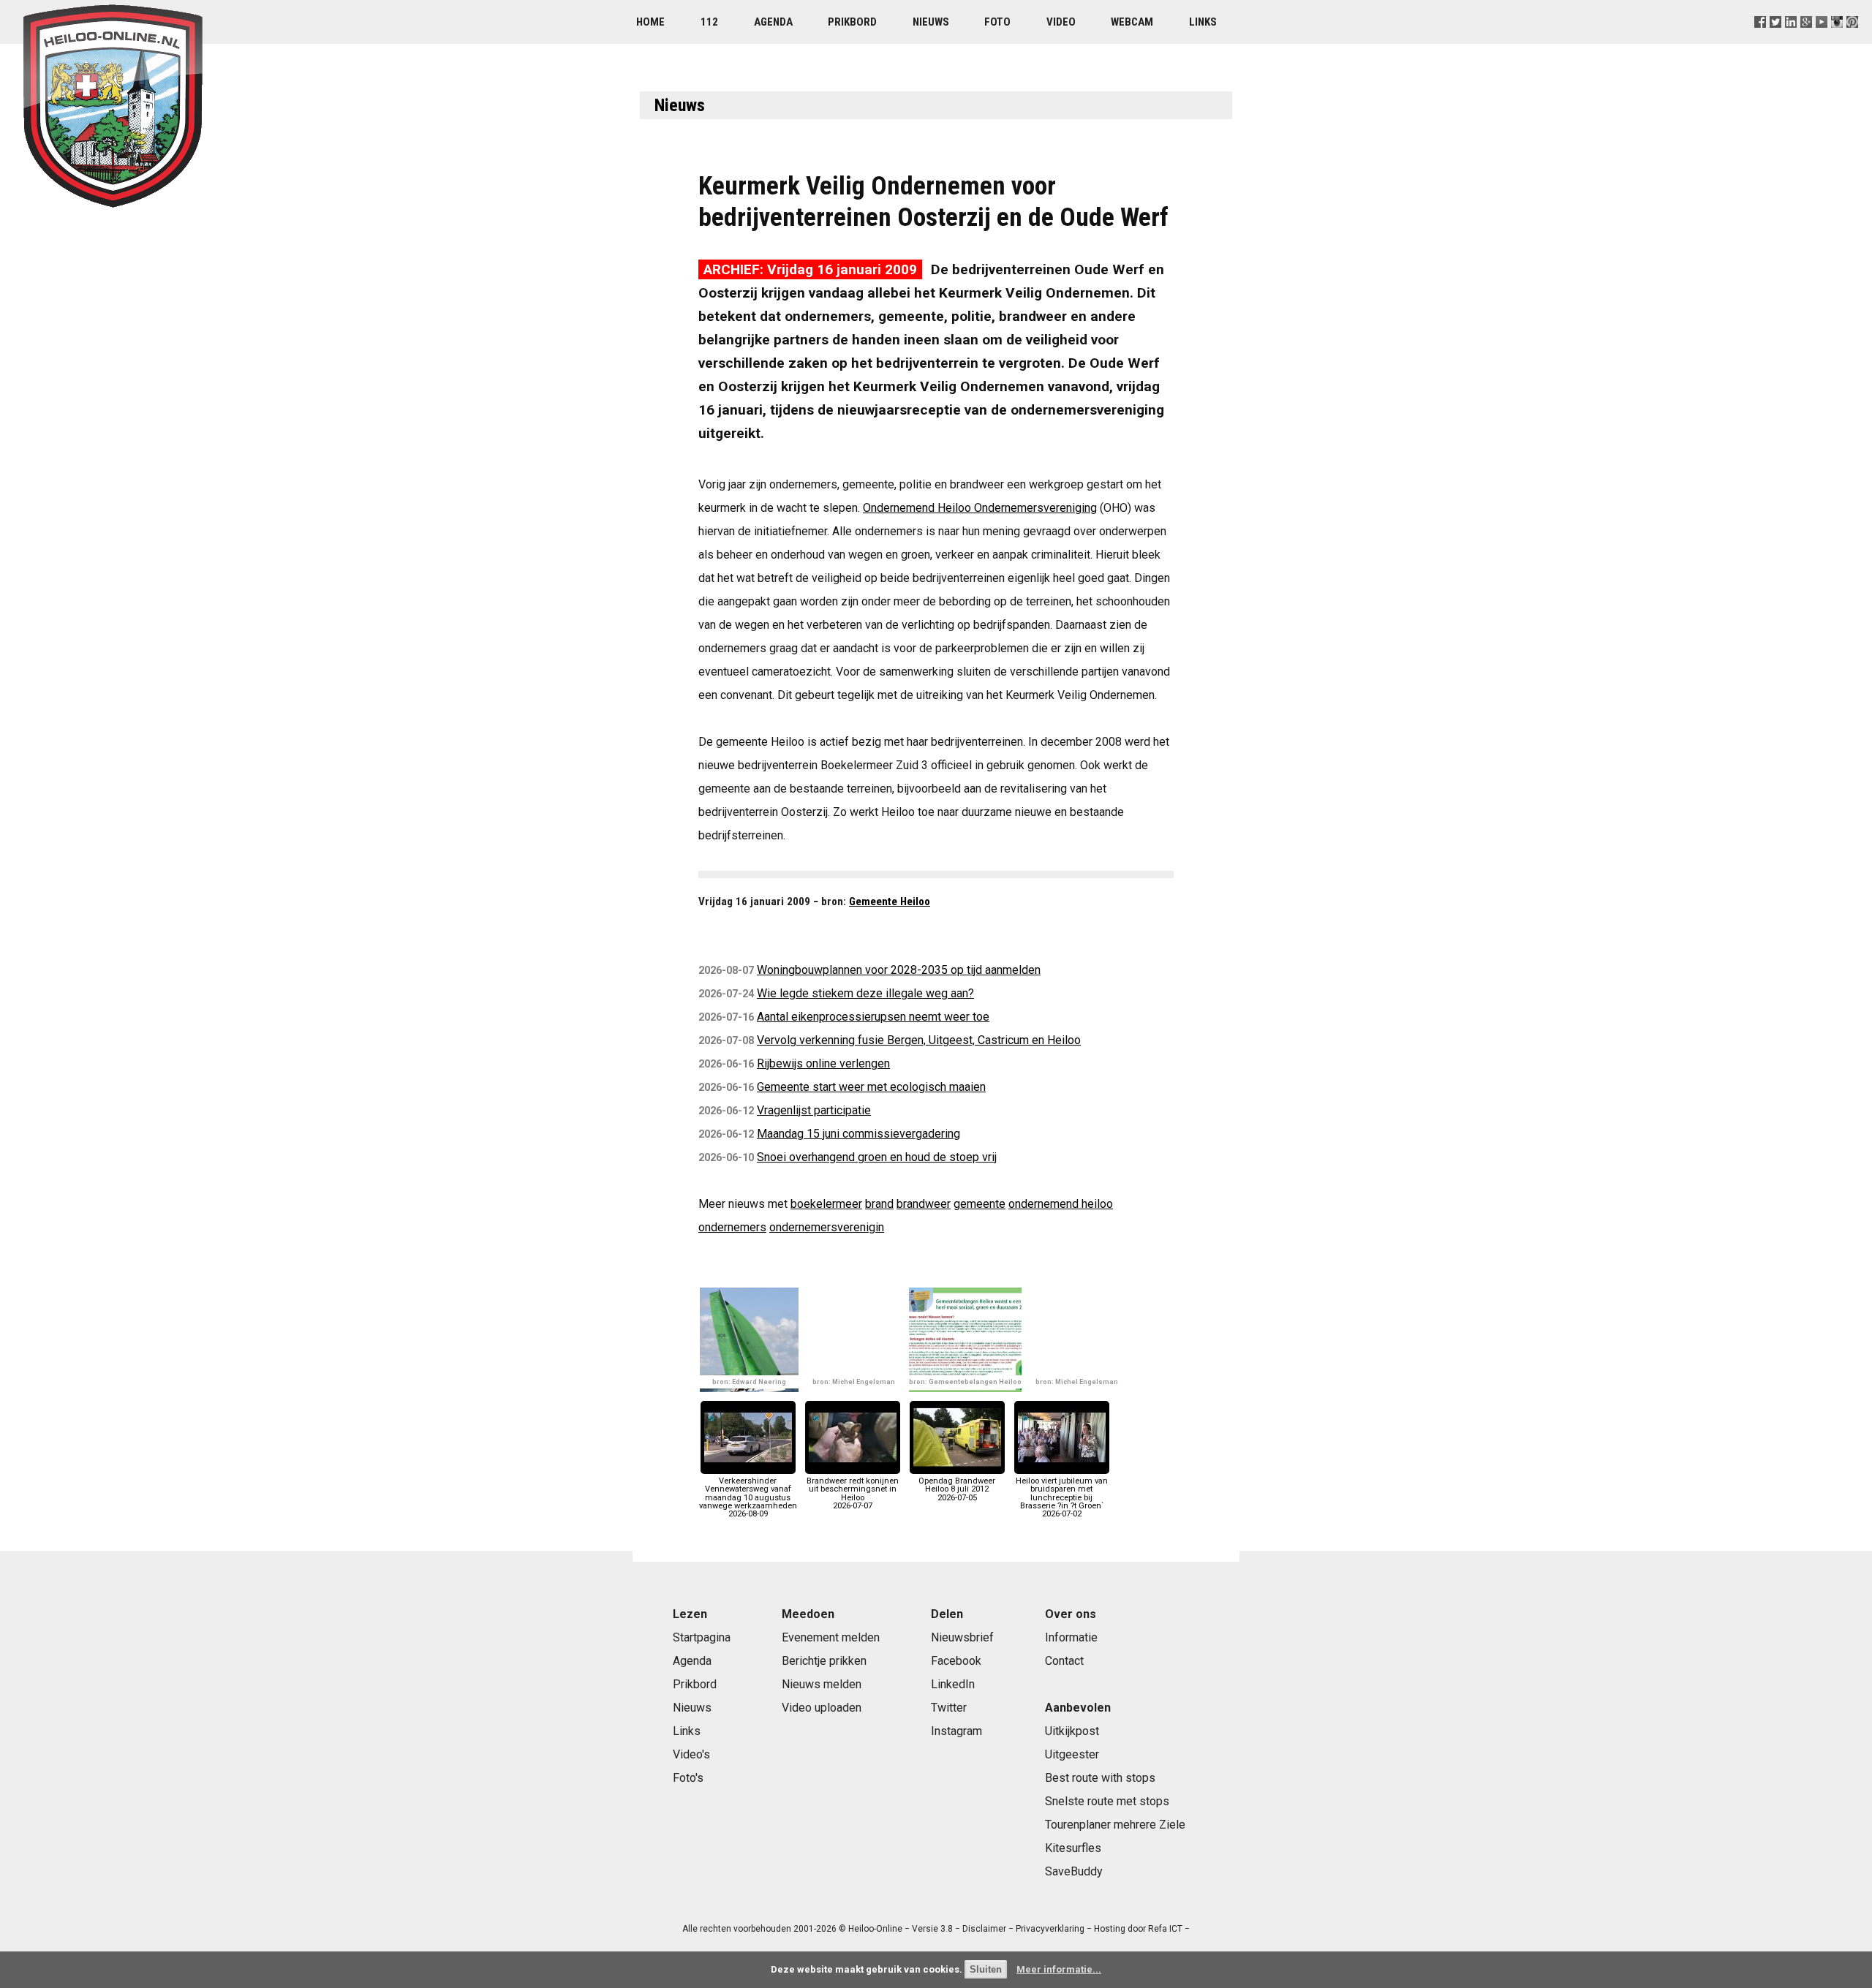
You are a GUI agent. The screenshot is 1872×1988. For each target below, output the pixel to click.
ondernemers (732, 1227)
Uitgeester (1072, 1754)
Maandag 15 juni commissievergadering (858, 1134)
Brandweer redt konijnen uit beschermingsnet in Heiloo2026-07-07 (853, 1493)
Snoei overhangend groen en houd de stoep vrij (877, 1157)
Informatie (1071, 1637)
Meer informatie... (1059, 1969)
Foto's (688, 1778)
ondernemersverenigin (827, 1227)
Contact (1064, 1661)
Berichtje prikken (824, 1661)
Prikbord (852, 22)
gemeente (980, 1204)
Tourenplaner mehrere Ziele (1115, 1825)
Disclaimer (984, 1929)
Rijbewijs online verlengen (823, 1063)
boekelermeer (826, 1204)
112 (709, 22)
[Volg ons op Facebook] (1760, 40)
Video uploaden (822, 1708)
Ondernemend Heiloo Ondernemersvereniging (980, 508)
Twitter (949, 1708)
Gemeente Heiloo (890, 902)
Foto (997, 22)
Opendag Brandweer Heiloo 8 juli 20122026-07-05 (957, 1489)
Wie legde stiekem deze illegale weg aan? (865, 993)
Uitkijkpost (1072, 1731)
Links (1203, 22)
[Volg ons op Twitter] (1775, 40)
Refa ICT (1165, 1929)
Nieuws (931, 22)
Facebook (956, 1661)
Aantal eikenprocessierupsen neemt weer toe (873, 1017)
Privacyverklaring (1050, 1929)
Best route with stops (1100, 1778)
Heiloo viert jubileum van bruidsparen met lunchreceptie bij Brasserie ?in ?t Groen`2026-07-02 (1062, 1497)
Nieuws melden (822, 1684)
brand (879, 1204)
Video (1061, 22)
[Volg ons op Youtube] (1822, 40)
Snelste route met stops (1107, 1801)
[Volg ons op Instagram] (1837, 40)
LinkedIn (953, 1684)
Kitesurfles (1073, 1848)
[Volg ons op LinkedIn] (1791, 40)
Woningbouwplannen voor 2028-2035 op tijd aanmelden (899, 970)
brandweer (924, 1204)
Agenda (773, 22)
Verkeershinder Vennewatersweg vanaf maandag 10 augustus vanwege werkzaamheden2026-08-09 (748, 1497)
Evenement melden (831, 1637)
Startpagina (702, 1637)
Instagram (956, 1731)
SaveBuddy (1074, 1871)
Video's (691, 1754)
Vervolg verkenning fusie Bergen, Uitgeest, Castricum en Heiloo (919, 1040)
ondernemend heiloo (1061, 1204)
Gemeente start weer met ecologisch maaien (871, 1087)
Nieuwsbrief (962, 1637)
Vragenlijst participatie (814, 1110)
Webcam (1132, 22)
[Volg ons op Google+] (1807, 40)
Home (650, 22)
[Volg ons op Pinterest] (1853, 40)
